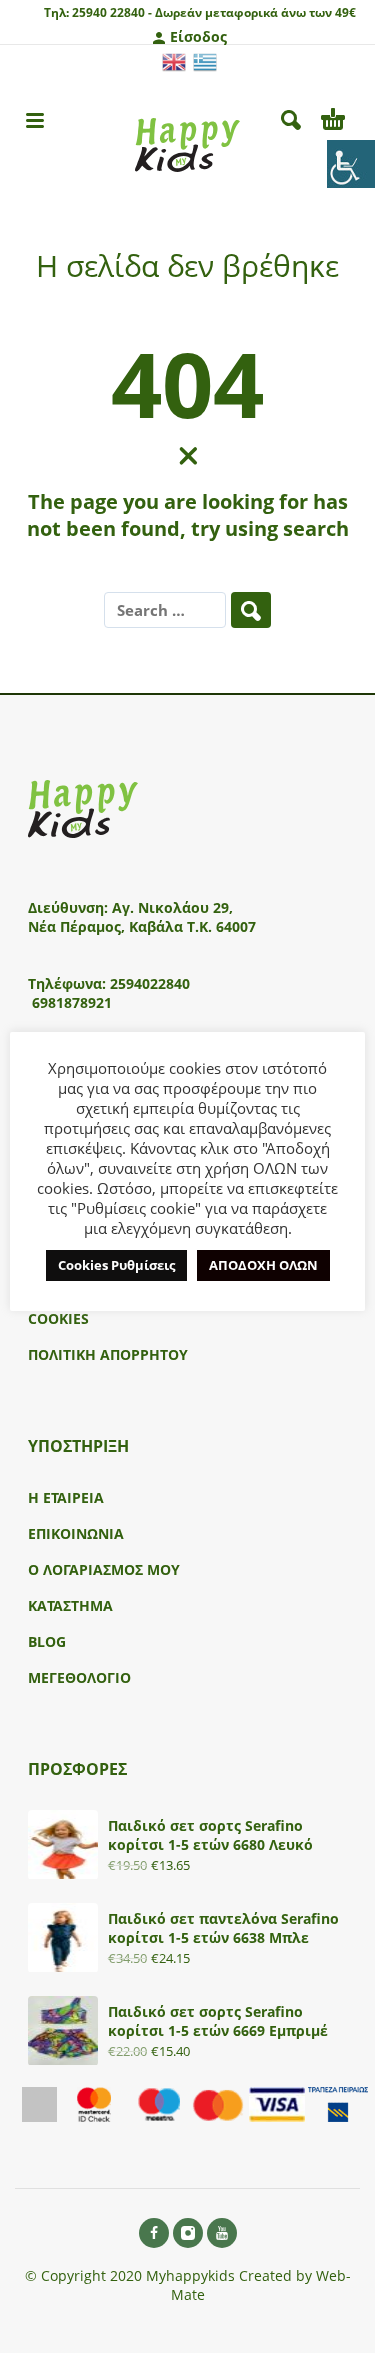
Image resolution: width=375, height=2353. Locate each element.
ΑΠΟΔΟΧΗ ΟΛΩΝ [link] (263, 1265)
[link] (351, 164)
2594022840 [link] (150, 983)
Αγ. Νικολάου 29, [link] (172, 907)
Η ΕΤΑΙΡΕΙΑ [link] (66, 1497)
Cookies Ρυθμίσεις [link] (116, 1265)
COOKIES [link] (58, 1318)
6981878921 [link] (72, 1002)
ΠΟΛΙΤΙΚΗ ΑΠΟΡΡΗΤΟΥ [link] (108, 1354)
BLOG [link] (47, 1641)
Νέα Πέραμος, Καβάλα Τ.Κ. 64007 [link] (144, 926)
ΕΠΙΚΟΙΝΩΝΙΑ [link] (76, 1533)
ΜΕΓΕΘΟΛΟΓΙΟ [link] (79, 1677)
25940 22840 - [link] (112, 12)
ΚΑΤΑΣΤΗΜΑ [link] (70, 1605)
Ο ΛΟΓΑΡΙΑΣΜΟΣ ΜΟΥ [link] (104, 1569)
